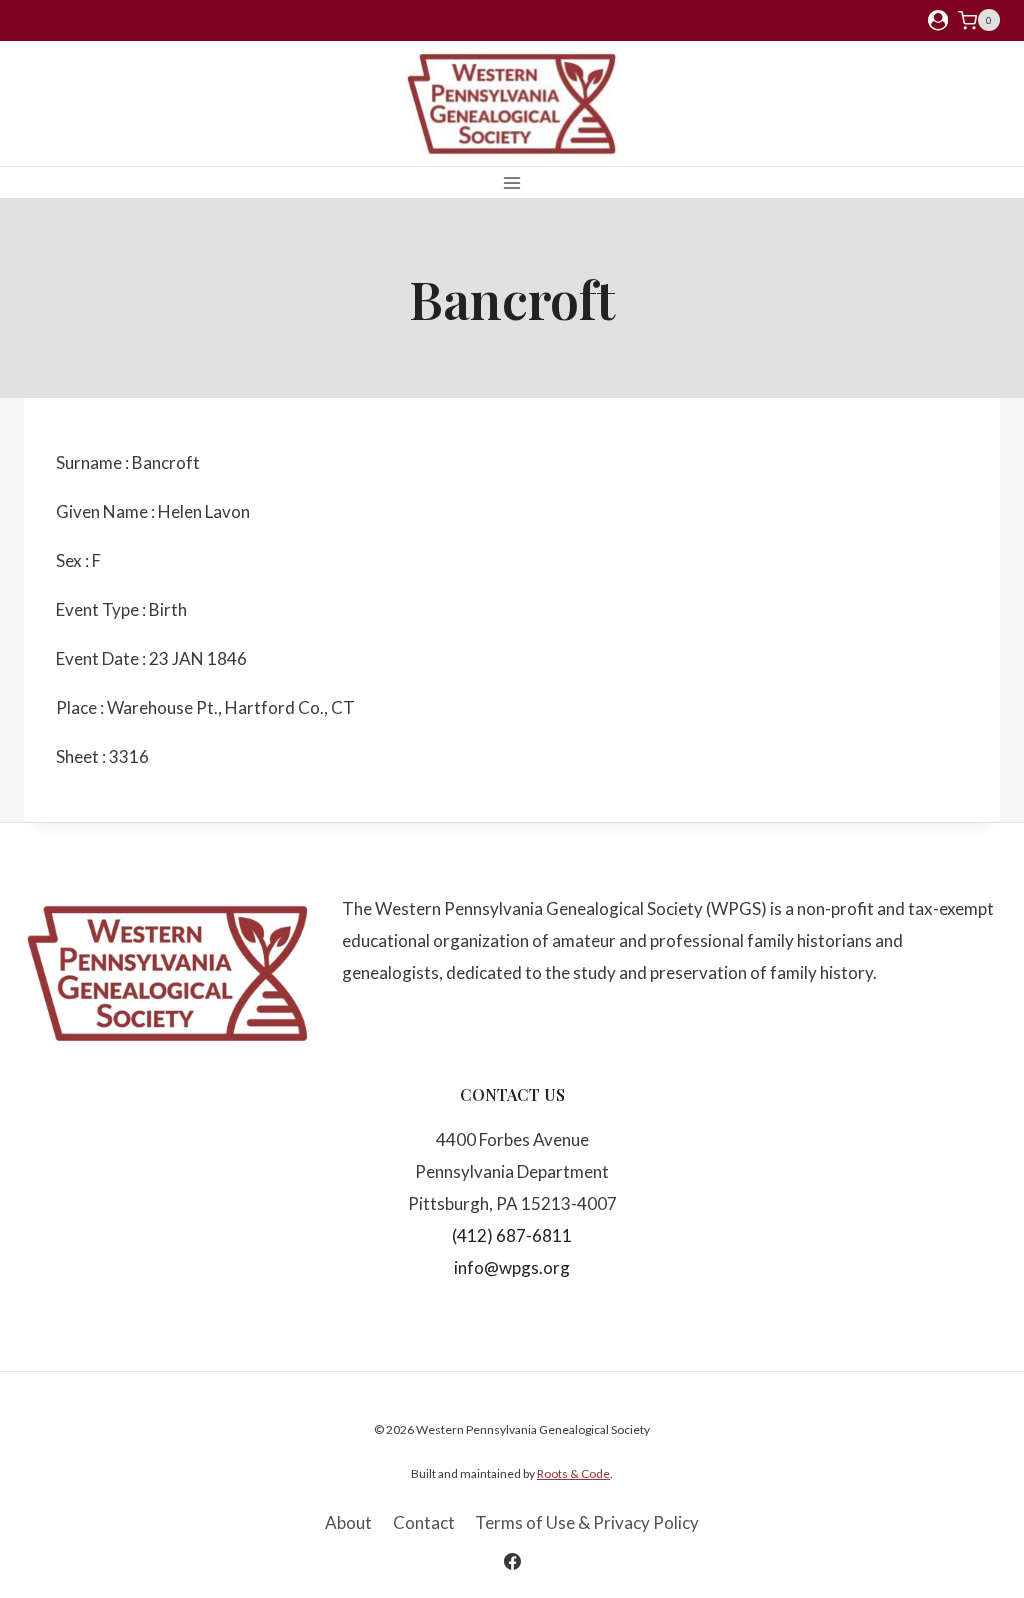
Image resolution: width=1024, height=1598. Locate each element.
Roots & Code (573, 1473)
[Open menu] (512, 182)
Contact (424, 1522)
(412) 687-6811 (512, 1235)
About (348, 1522)
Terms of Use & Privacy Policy (587, 1522)
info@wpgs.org (512, 1267)
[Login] (938, 20)
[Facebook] (512, 1561)
